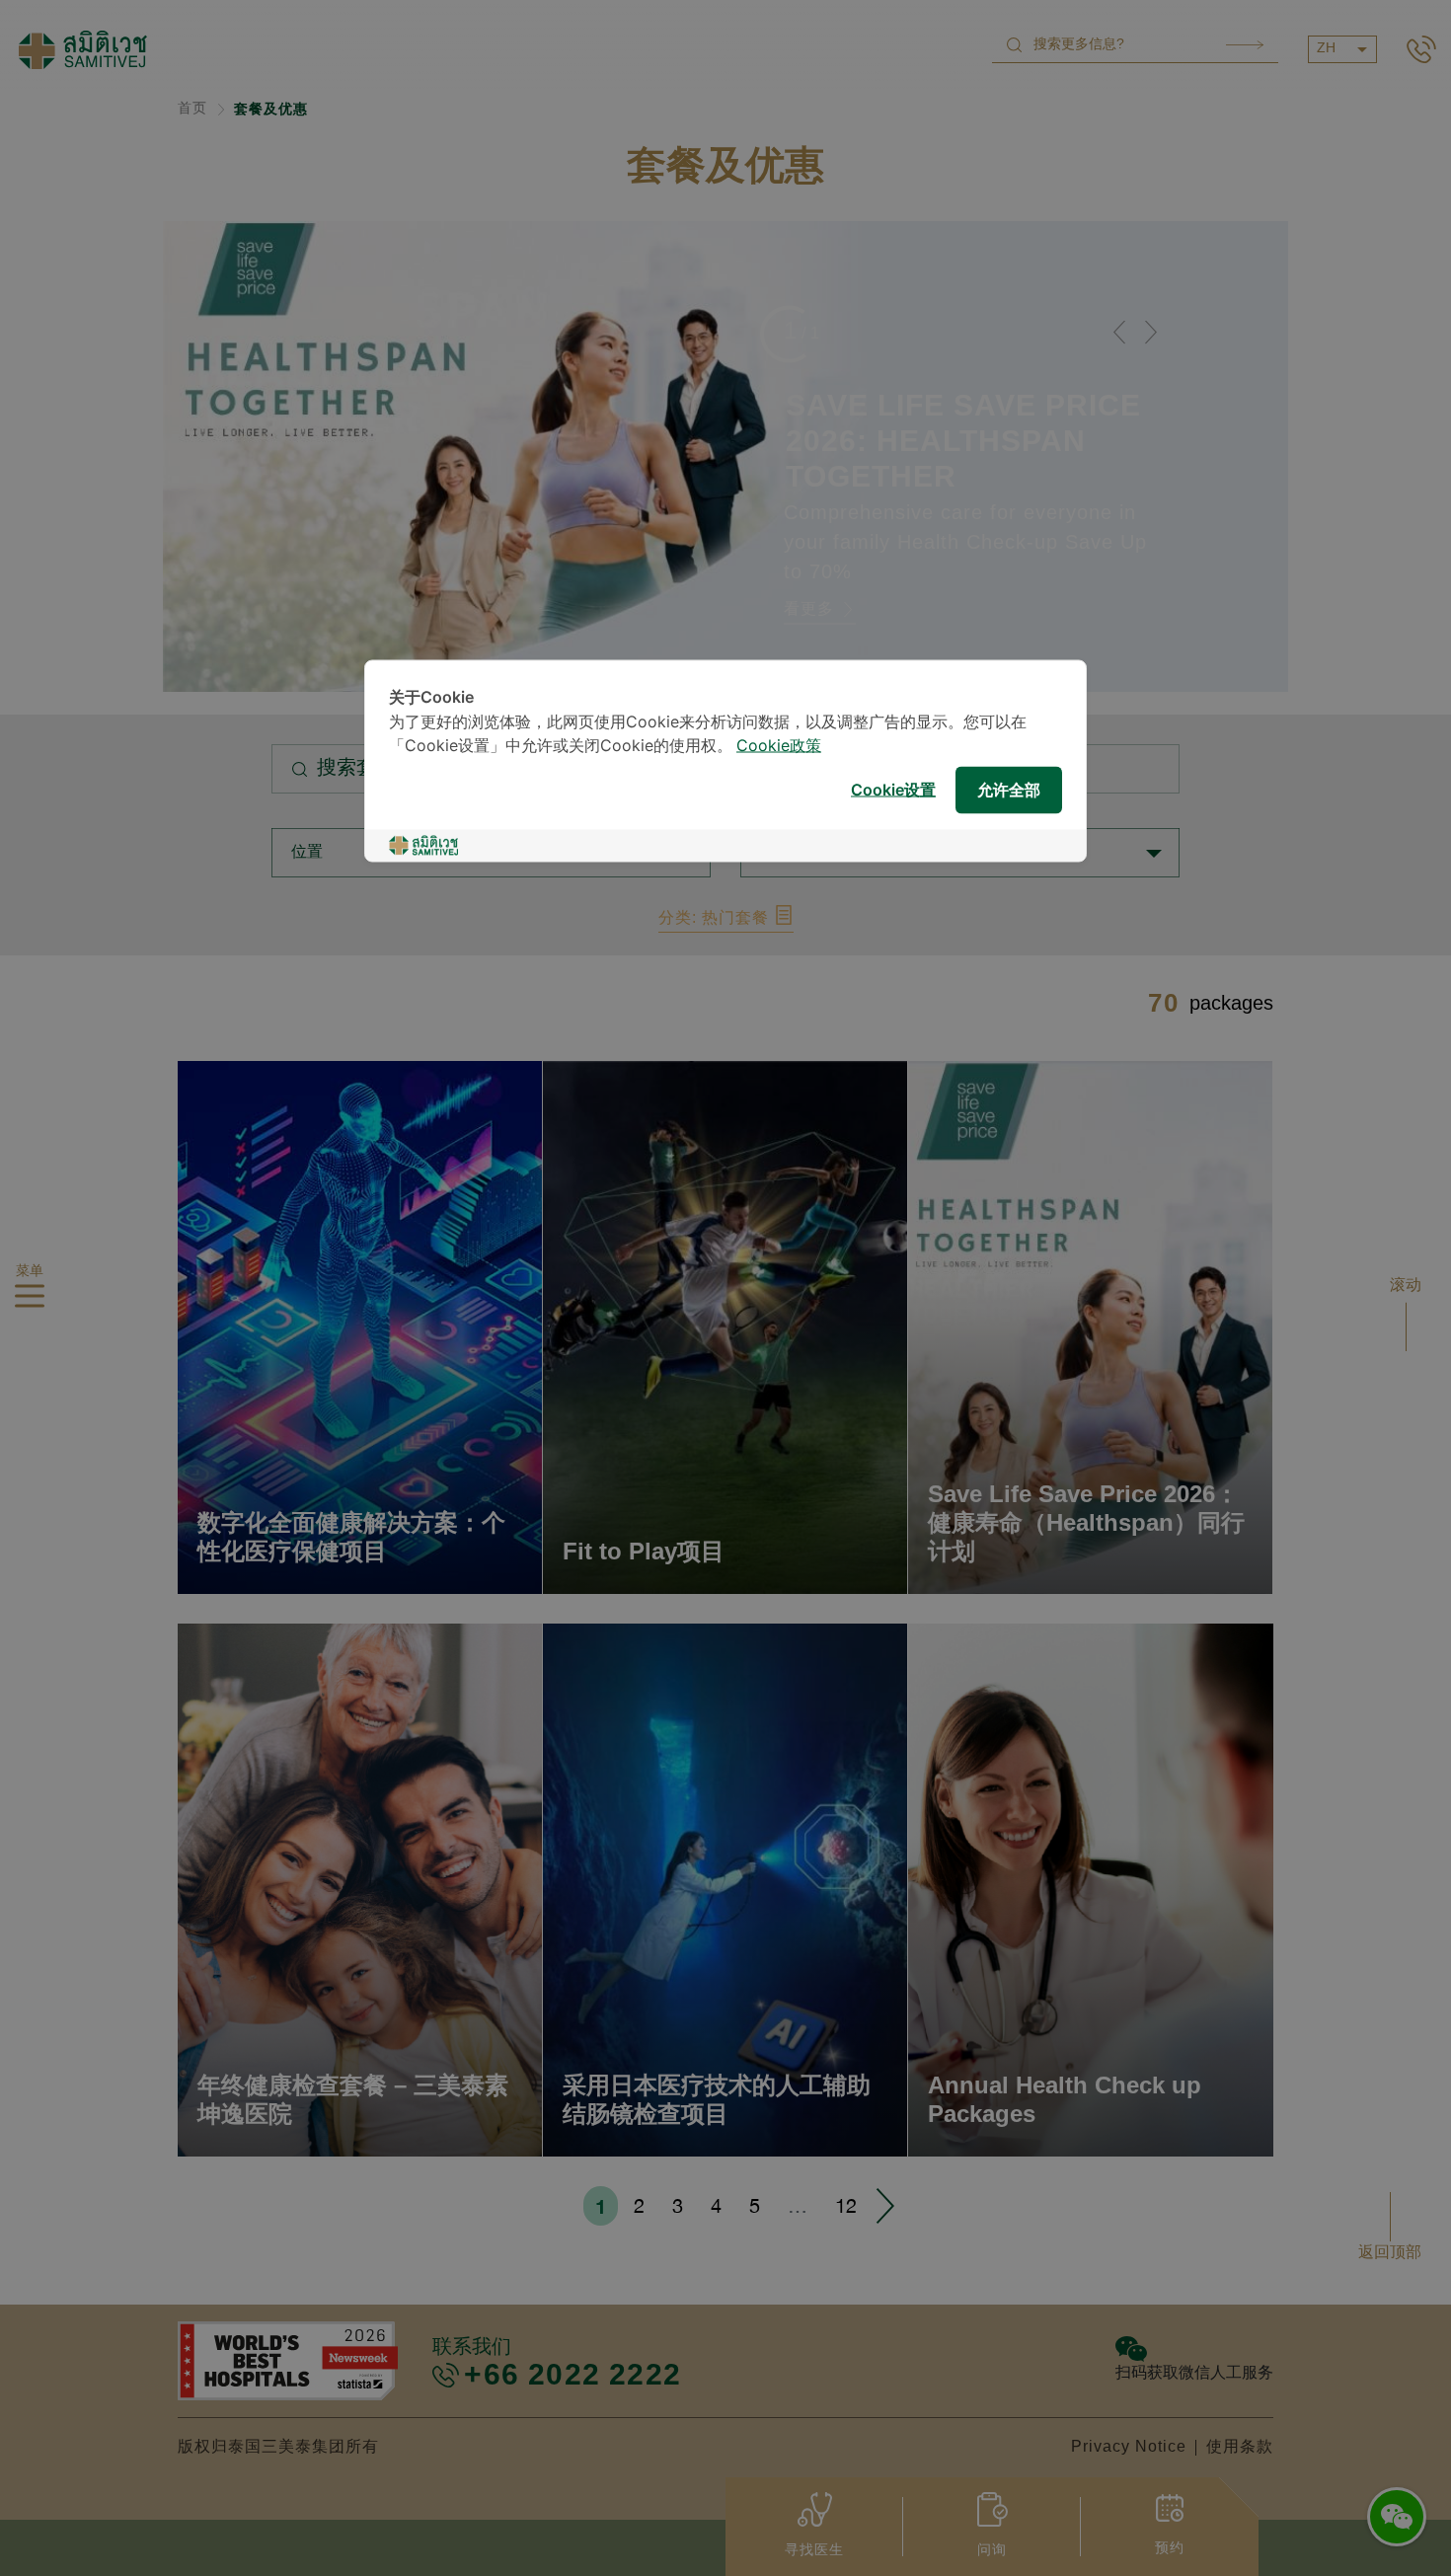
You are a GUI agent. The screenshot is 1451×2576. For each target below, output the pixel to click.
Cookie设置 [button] (893, 790)
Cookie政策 (779, 747)
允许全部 (1009, 790)
